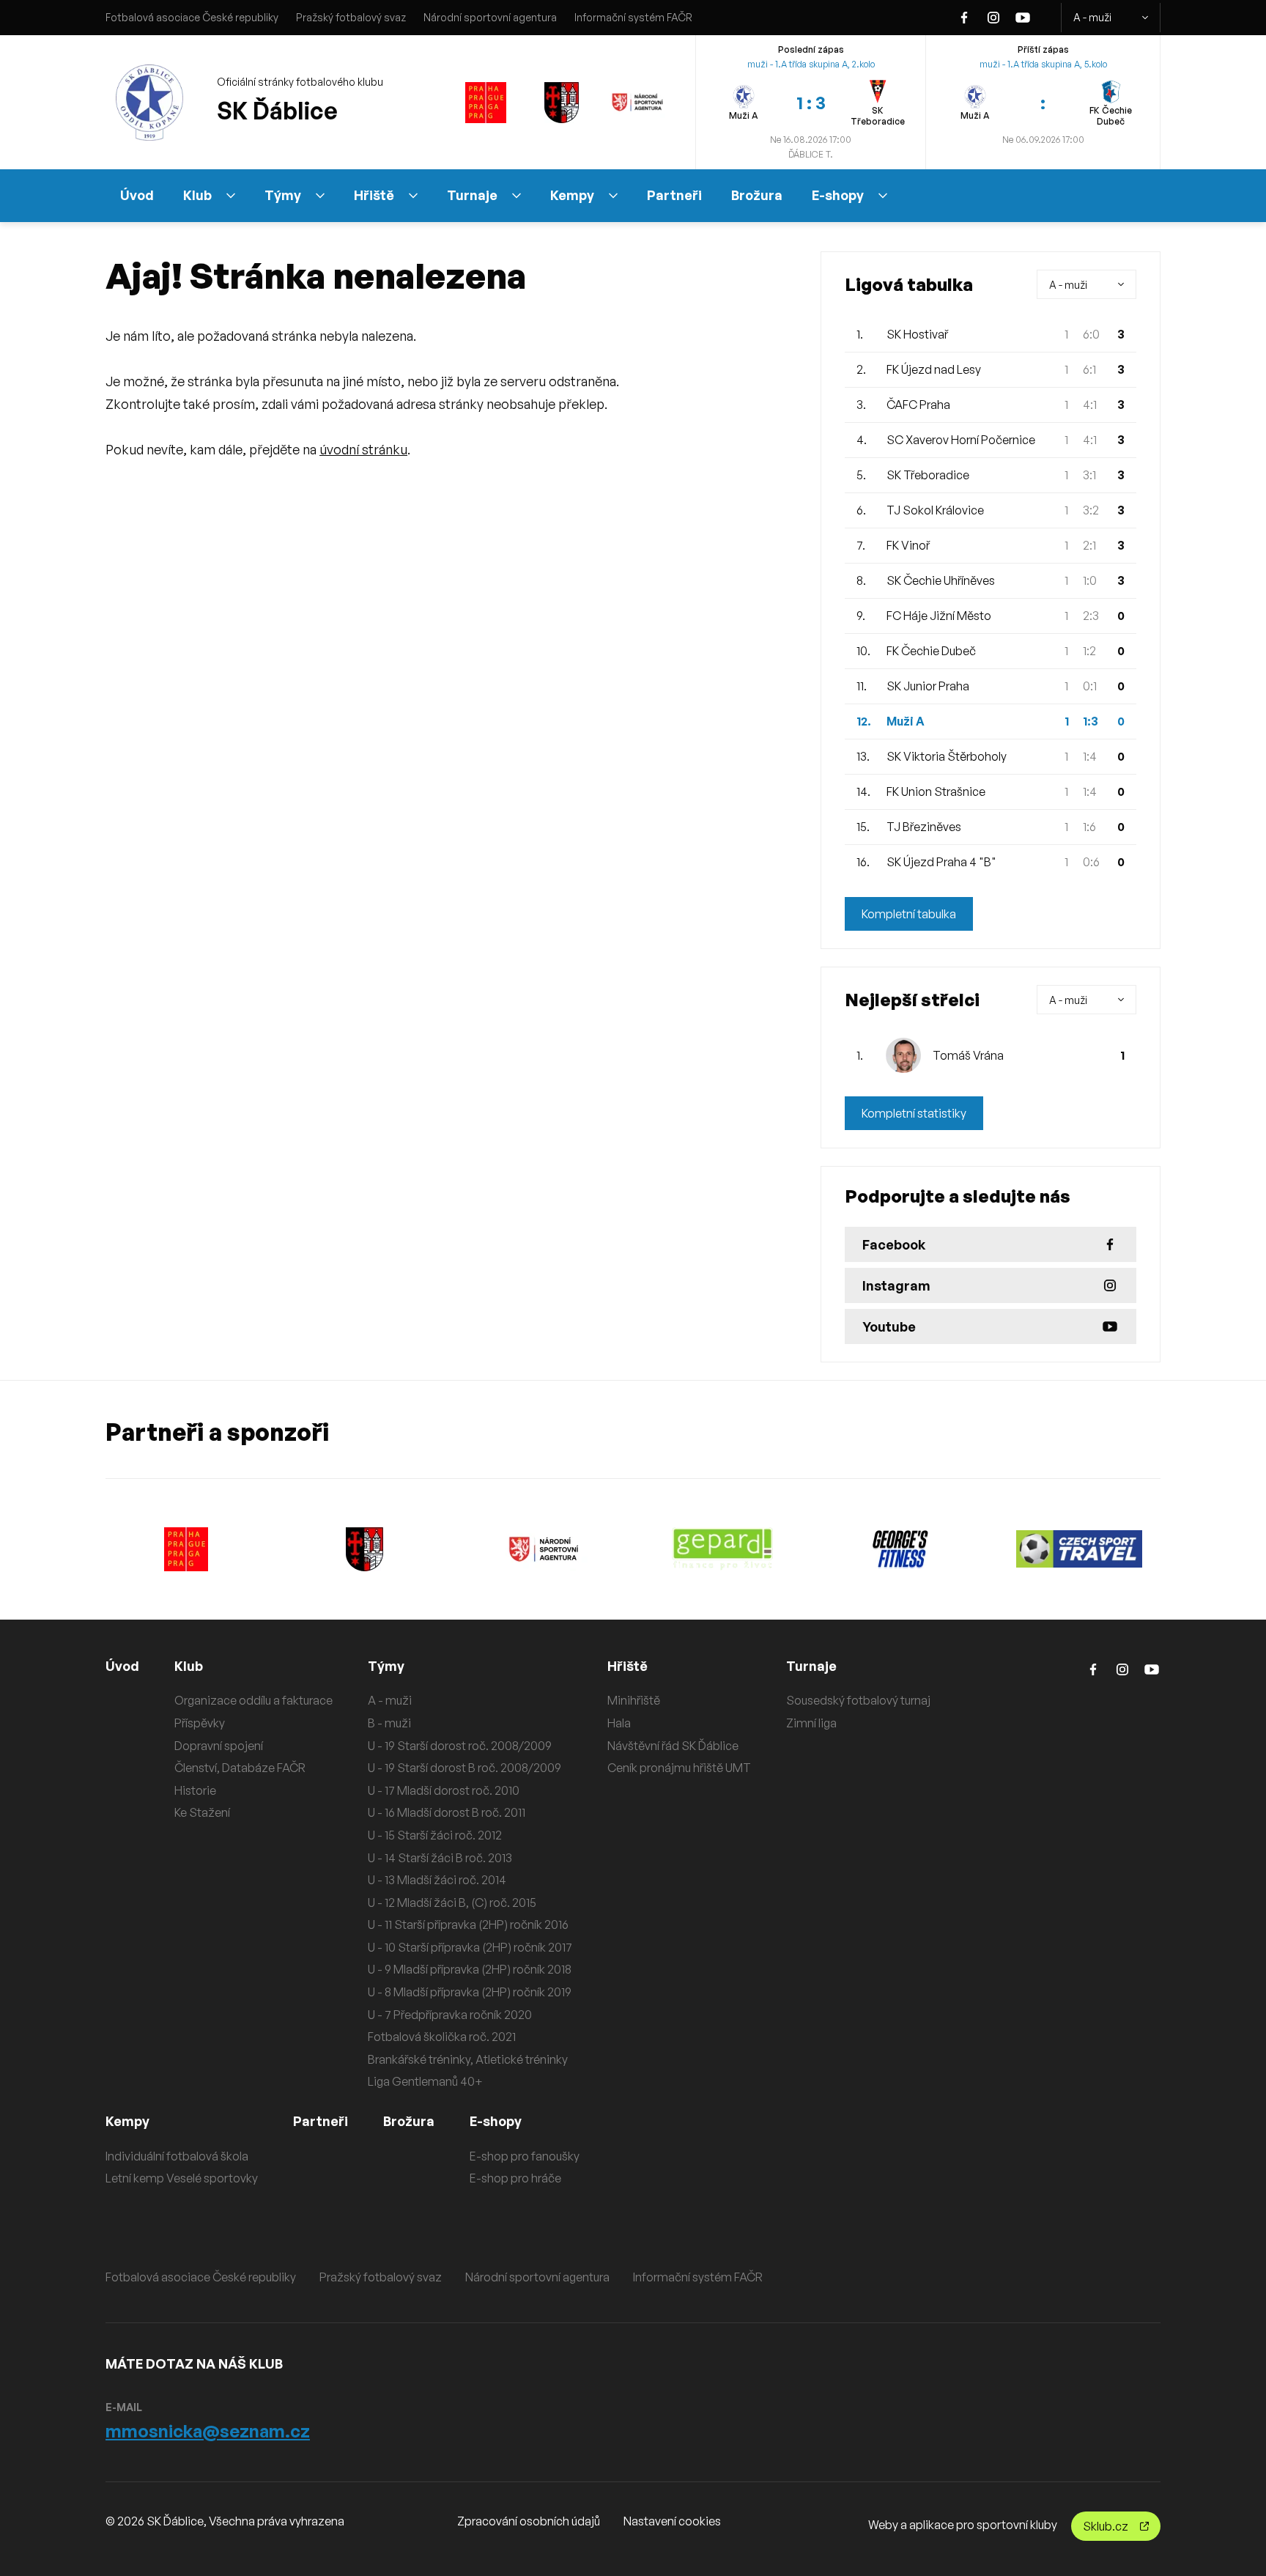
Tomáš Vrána (968, 1055)
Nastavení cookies (672, 2521)
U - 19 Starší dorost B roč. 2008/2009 (464, 1768)
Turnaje (472, 195)
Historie (195, 1790)
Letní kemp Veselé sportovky (182, 2178)
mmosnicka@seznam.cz (208, 2431)
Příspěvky (200, 1723)
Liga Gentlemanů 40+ (425, 2081)
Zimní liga (811, 1723)
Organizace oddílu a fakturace (253, 1700)
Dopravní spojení (219, 1746)
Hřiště (374, 195)
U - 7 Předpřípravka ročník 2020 (450, 2015)
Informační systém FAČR (633, 17)
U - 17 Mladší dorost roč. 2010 (444, 1790)
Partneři (674, 195)
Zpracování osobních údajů (529, 2521)
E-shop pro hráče (515, 2178)
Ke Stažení (202, 1812)
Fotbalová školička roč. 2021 (442, 2037)
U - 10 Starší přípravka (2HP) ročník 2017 (470, 1947)
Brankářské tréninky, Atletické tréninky (468, 2059)
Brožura (757, 195)
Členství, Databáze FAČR (240, 1768)
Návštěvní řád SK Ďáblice (673, 1746)
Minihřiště (634, 1700)
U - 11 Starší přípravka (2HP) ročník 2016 (468, 1924)
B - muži (389, 1723)
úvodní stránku (363, 449)
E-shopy (838, 195)
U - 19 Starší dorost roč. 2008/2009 (460, 1746)
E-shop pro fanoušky (525, 2156)
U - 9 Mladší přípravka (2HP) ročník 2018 (470, 1969)
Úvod (137, 195)
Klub (197, 195)
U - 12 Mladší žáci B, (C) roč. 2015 (452, 1903)
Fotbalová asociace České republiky (192, 17)
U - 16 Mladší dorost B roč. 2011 (447, 1812)
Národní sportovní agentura (490, 17)
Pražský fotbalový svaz (351, 17)
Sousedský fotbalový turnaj (858, 1700)
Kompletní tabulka (909, 914)
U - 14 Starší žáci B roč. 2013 (440, 1858)
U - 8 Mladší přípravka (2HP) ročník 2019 (470, 1992)
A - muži (1092, 17)
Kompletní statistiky (914, 1113)
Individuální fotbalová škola (177, 2156)
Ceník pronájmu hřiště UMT (679, 1768)
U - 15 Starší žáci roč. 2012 (435, 1835)
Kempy (572, 195)
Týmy (283, 195)
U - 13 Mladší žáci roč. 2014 (437, 1880)
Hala (619, 1723)
